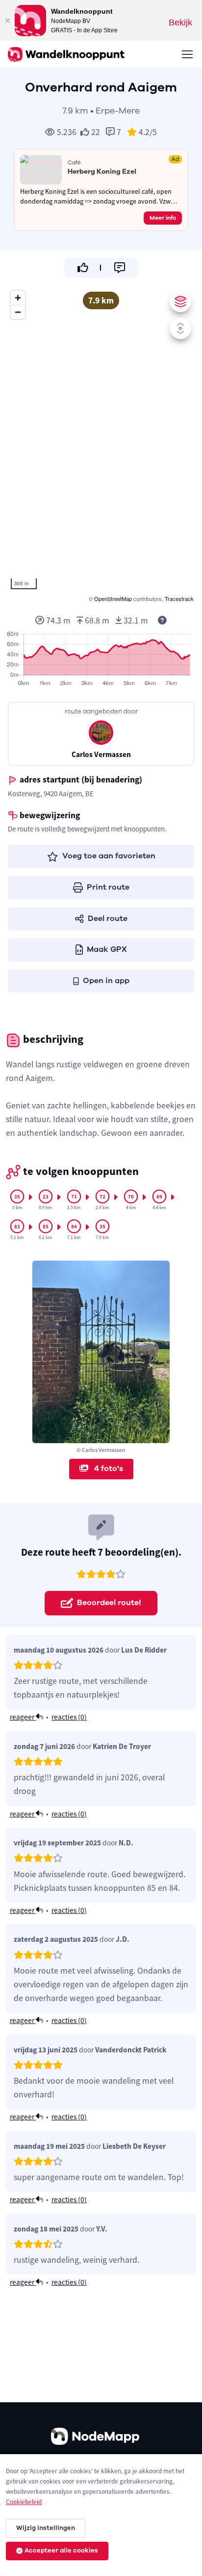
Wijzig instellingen (46, 2528)
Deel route (108, 919)
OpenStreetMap (113, 598)
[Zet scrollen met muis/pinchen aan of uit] (180, 328)
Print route (108, 887)
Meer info (163, 218)
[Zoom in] (18, 298)
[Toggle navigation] (187, 54)
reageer (23, 1717)
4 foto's (108, 1469)
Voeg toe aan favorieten (109, 856)
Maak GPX (107, 949)
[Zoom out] (18, 312)
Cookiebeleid (24, 2502)
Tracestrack (179, 598)
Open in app (106, 981)
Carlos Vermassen (101, 754)
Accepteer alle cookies (61, 2551)
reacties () (69, 1717)
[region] (101, 445)
